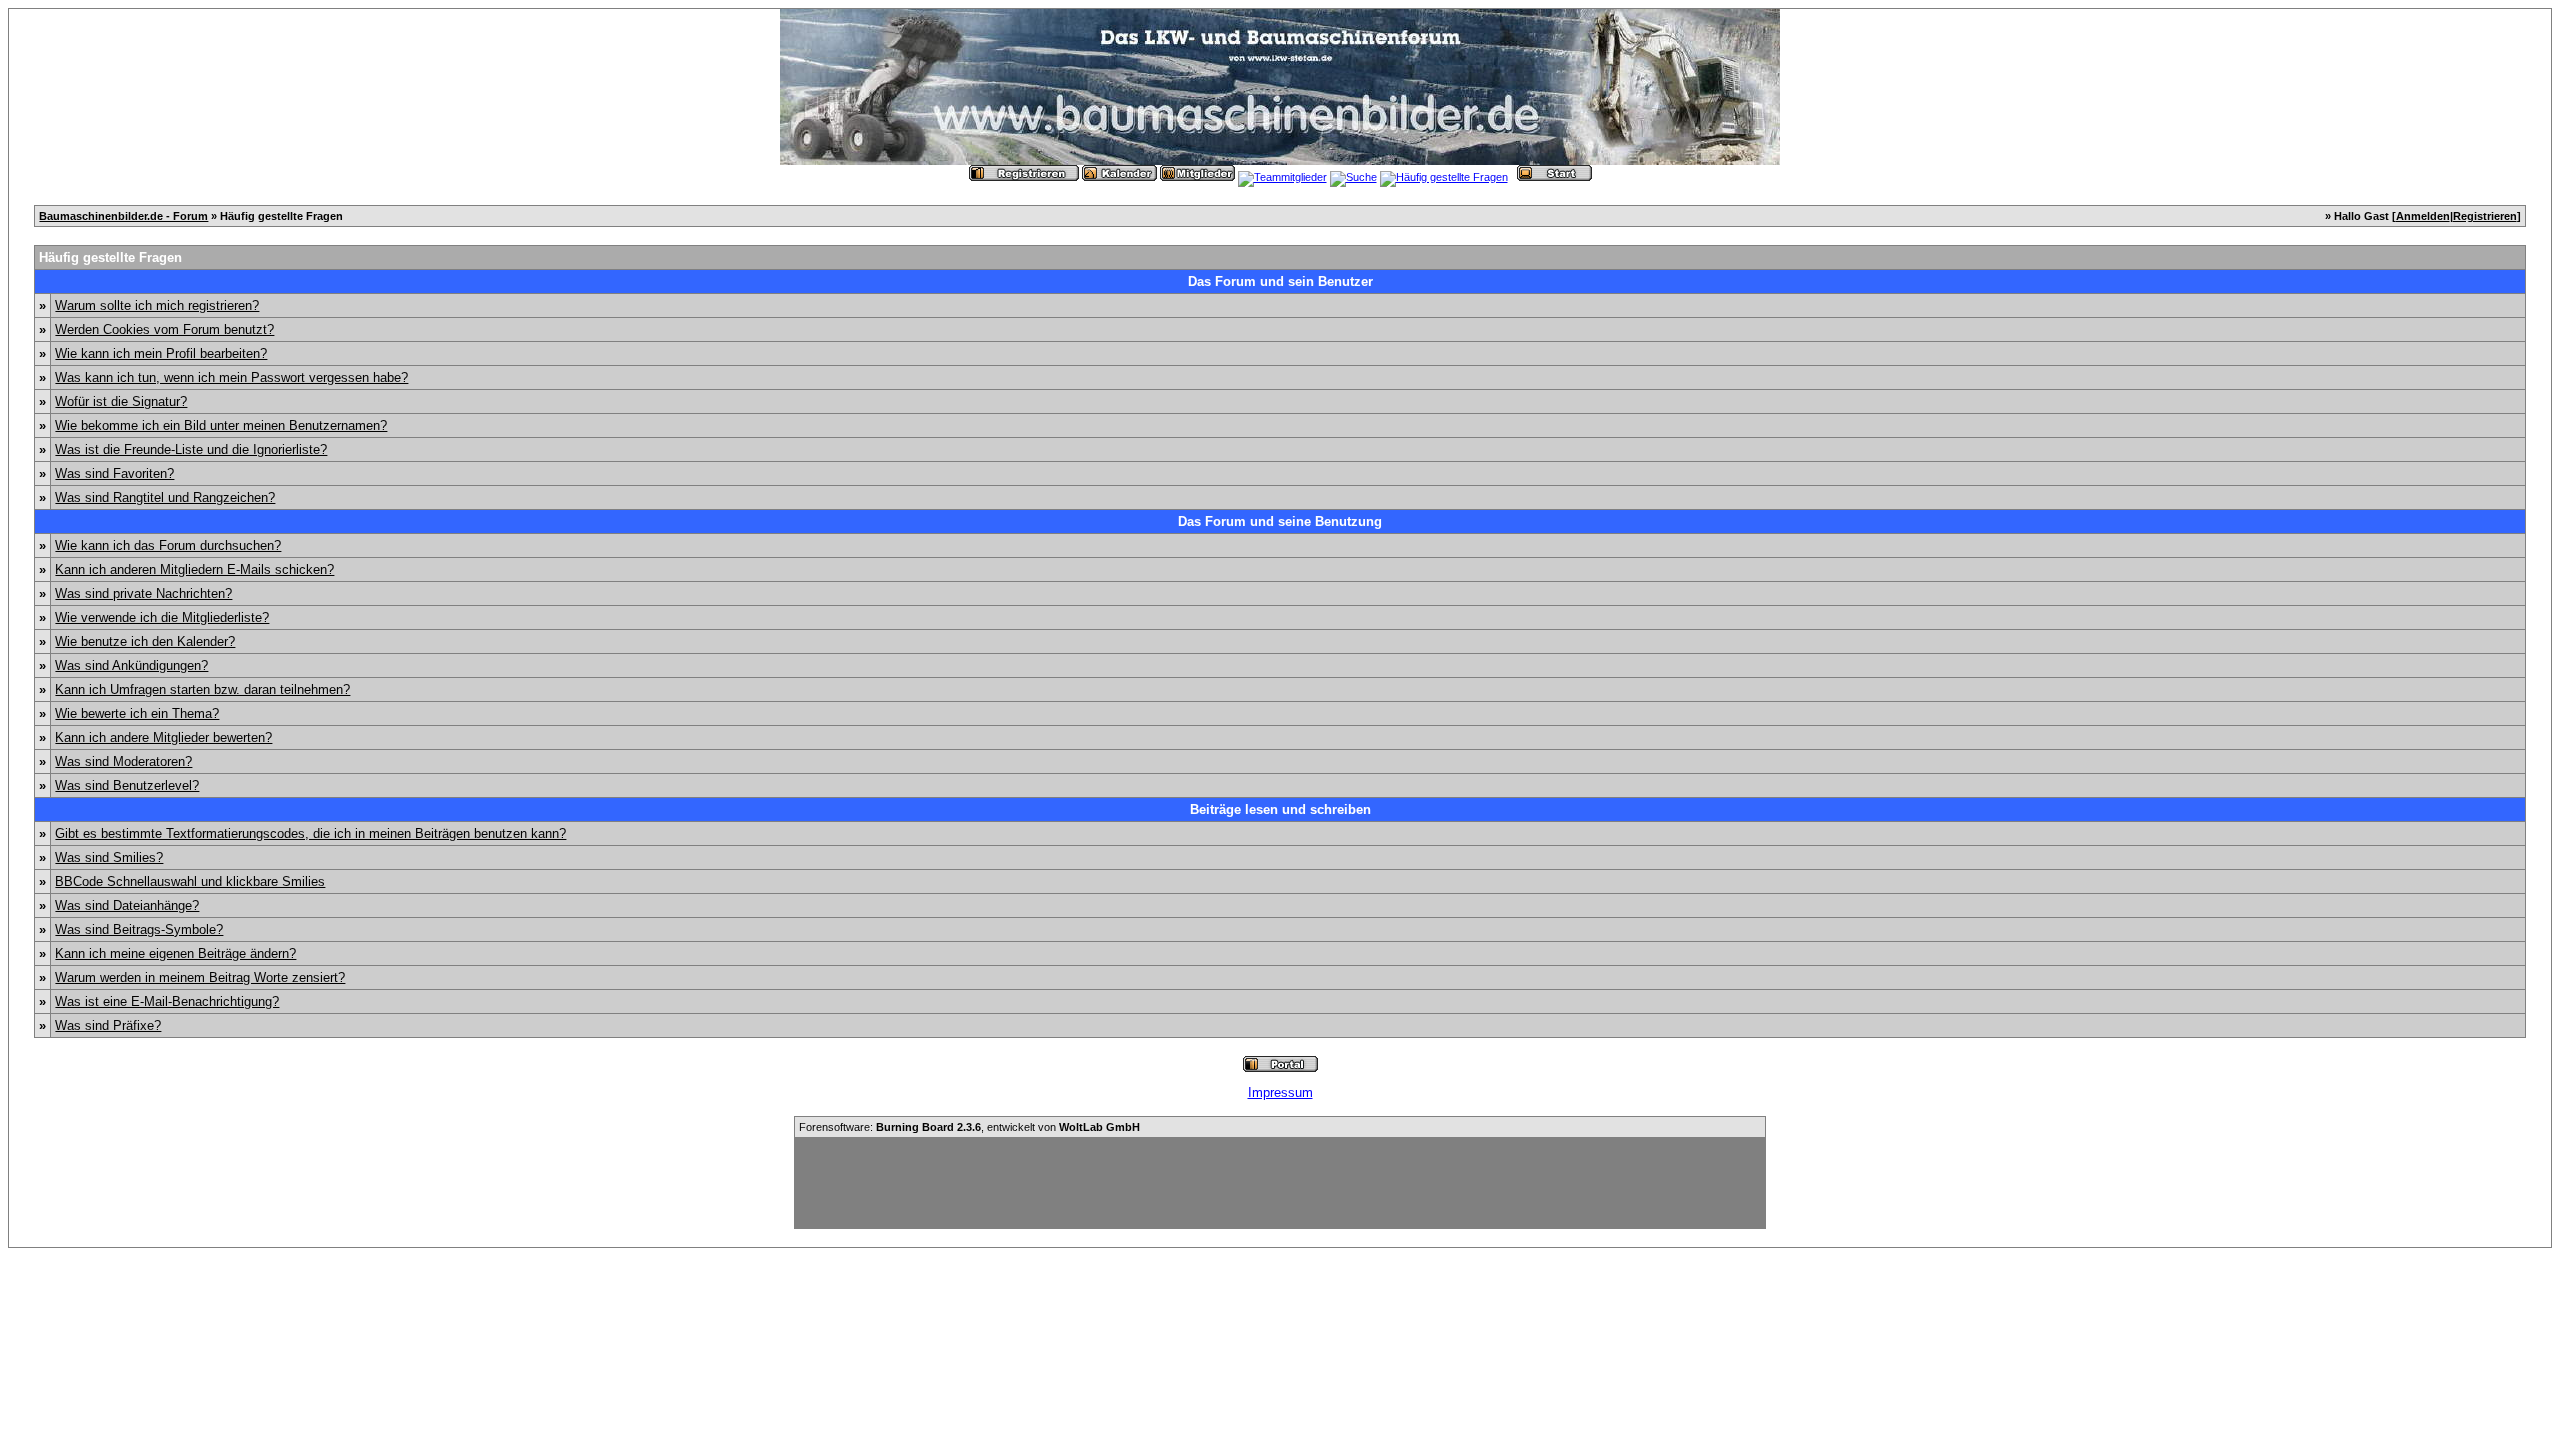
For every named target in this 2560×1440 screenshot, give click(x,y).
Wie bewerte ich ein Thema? (137, 713)
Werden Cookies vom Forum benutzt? (164, 329)
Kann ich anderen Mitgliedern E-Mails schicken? (194, 569)
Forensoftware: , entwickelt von (969, 1127)
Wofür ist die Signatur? (121, 401)
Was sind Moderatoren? (123, 761)
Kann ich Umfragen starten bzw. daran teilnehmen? (202, 689)
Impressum (1280, 1092)
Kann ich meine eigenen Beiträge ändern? (175, 953)
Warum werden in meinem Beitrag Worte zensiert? (200, 977)
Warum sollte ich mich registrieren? (157, 305)
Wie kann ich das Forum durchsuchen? (168, 545)
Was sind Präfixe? (108, 1025)
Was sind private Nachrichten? (143, 593)
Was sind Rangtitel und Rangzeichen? (165, 497)
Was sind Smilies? (109, 857)
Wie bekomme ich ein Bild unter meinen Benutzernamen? (221, 425)
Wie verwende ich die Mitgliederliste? (162, 617)
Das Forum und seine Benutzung (1280, 521)
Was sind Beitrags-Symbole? (139, 929)
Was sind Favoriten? (114, 473)
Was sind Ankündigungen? (131, 665)
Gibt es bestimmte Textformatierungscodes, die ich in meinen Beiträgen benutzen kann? (310, 833)
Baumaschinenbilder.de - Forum (123, 216)
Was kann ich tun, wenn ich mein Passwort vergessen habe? (231, 377)
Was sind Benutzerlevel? (127, 785)
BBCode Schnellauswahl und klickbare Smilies (190, 881)
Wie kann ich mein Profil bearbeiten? (161, 353)
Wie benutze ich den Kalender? (145, 641)
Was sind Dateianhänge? (127, 905)
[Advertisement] (1280, 1183)
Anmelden (2423, 216)
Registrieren (2485, 216)
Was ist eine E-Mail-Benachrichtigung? (167, 1001)
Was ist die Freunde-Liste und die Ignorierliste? (191, 449)
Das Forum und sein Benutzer (1280, 281)
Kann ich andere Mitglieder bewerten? (163, 737)
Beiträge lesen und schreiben (1280, 809)
